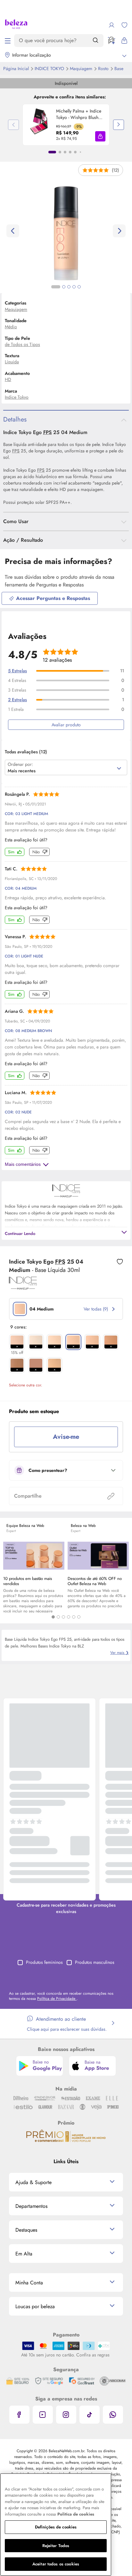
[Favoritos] (124, 25)
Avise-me (66, 1437)
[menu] (8, 41)
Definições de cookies (56, 2527)
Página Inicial (17, 68)
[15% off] (17, 1342)
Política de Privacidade (57, 1999)
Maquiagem (82, 68)
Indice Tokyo (50, 68)
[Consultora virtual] (111, 41)
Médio (11, 327)
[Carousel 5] (74, 1617)
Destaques (26, 2230)
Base (119, 68)
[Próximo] (119, 125)
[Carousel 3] (63, 1617)
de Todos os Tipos (22, 344)
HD (8, 379)
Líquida (12, 362)
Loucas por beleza (35, 2306)
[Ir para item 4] (70, 152)
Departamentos (31, 2206)
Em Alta (24, 2254)
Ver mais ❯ (120, 1653)
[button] (100, 136)
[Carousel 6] (79, 1617)
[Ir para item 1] (52, 152)
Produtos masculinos (95, 1962)
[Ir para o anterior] (13, 231)
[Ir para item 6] (80, 152)
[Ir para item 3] (65, 152)
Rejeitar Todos (56, 2546)
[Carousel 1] (53, 1617)
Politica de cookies (76, 2514)
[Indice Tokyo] (23, 1287)
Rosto (104, 68)
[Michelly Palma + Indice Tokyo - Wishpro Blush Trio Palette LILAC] (39, 125)
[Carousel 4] (69, 1617)
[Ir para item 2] (60, 152)
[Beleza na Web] (16, 25)
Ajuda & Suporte (33, 2182)
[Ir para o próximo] (119, 231)
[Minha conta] (111, 25)
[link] (66, 125)
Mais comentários (23, 1164)
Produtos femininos (44, 1962)
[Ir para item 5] (75, 152)
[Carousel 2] (58, 1617)
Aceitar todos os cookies (56, 2564)
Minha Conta (29, 2283)
